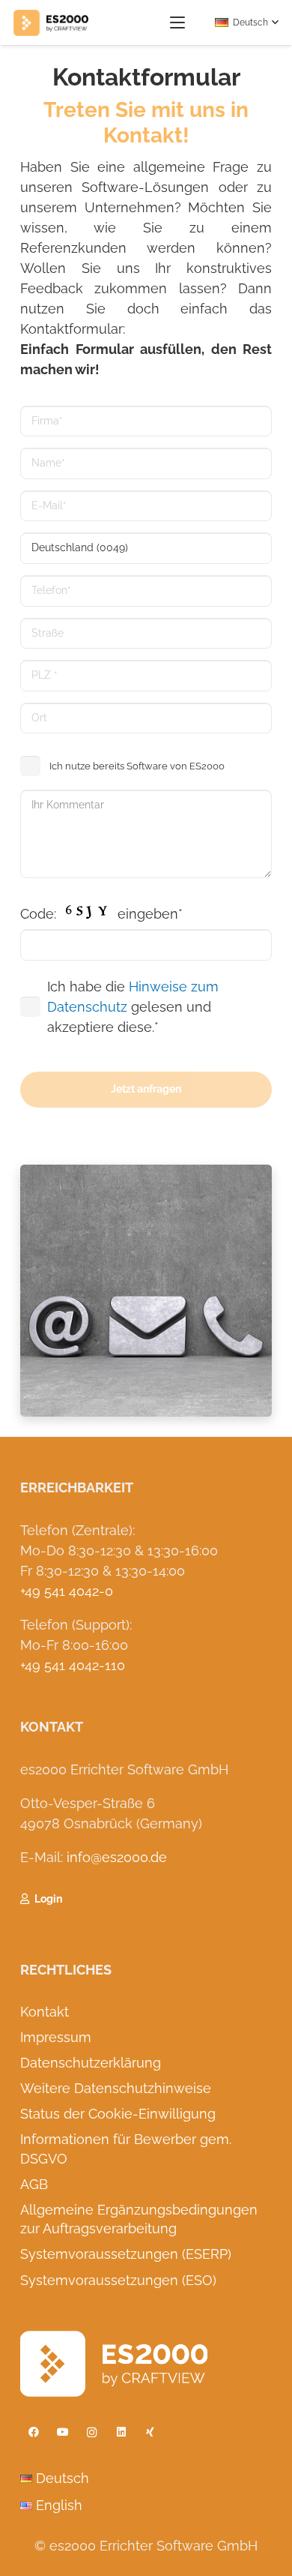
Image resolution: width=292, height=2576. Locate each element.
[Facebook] (33, 2432)
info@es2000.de (117, 1857)
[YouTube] (63, 2432)
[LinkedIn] (121, 2432)
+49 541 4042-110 (73, 1665)
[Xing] (150, 2432)
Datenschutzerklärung (91, 2063)
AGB (34, 2184)
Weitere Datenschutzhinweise (116, 2088)
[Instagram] (92, 2432)
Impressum (56, 2037)
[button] (178, 22)
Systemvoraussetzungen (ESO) (118, 2280)
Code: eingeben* (101, 914)
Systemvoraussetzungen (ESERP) (126, 2254)
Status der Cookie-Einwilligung (118, 2114)
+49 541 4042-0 (67, 1591)
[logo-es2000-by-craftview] (51, 23)
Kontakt (45, 2012)
